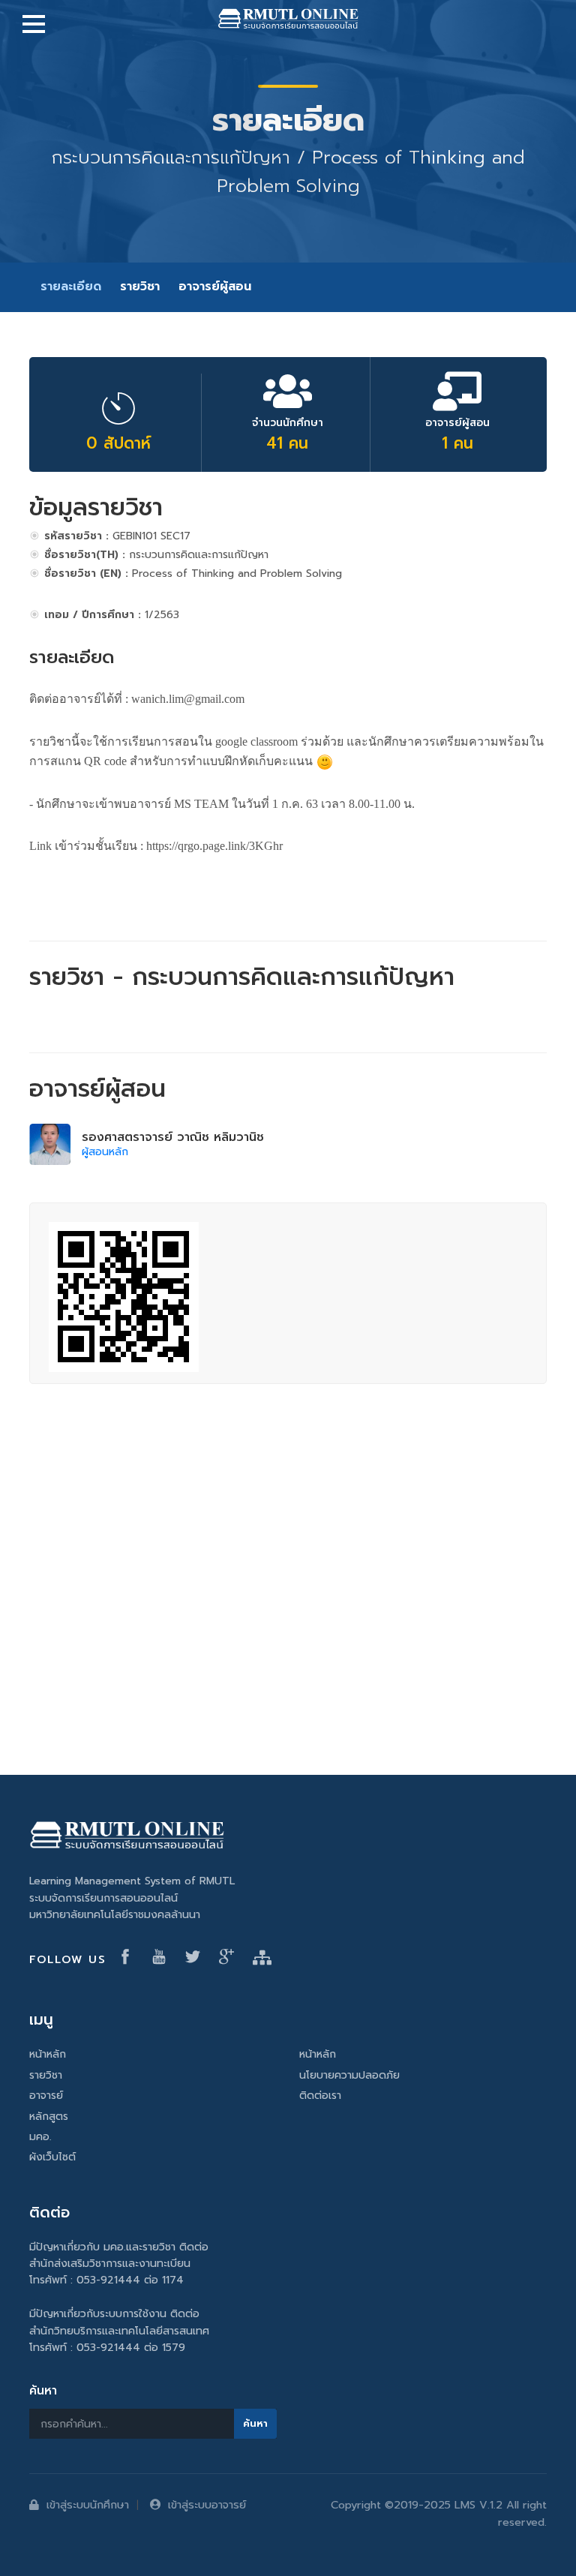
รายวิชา (140, 287)
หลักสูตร (49, 2117)
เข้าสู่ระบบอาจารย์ (207, 2505)
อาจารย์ (46, 2096)
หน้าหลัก (48, 2054)
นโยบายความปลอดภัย (349, 2075)
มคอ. (40, 2137)
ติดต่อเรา (320, 2096)
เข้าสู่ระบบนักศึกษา (88, 2505)
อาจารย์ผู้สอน (215, 287)
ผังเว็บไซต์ (52, 2157)
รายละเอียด (71, 287)
